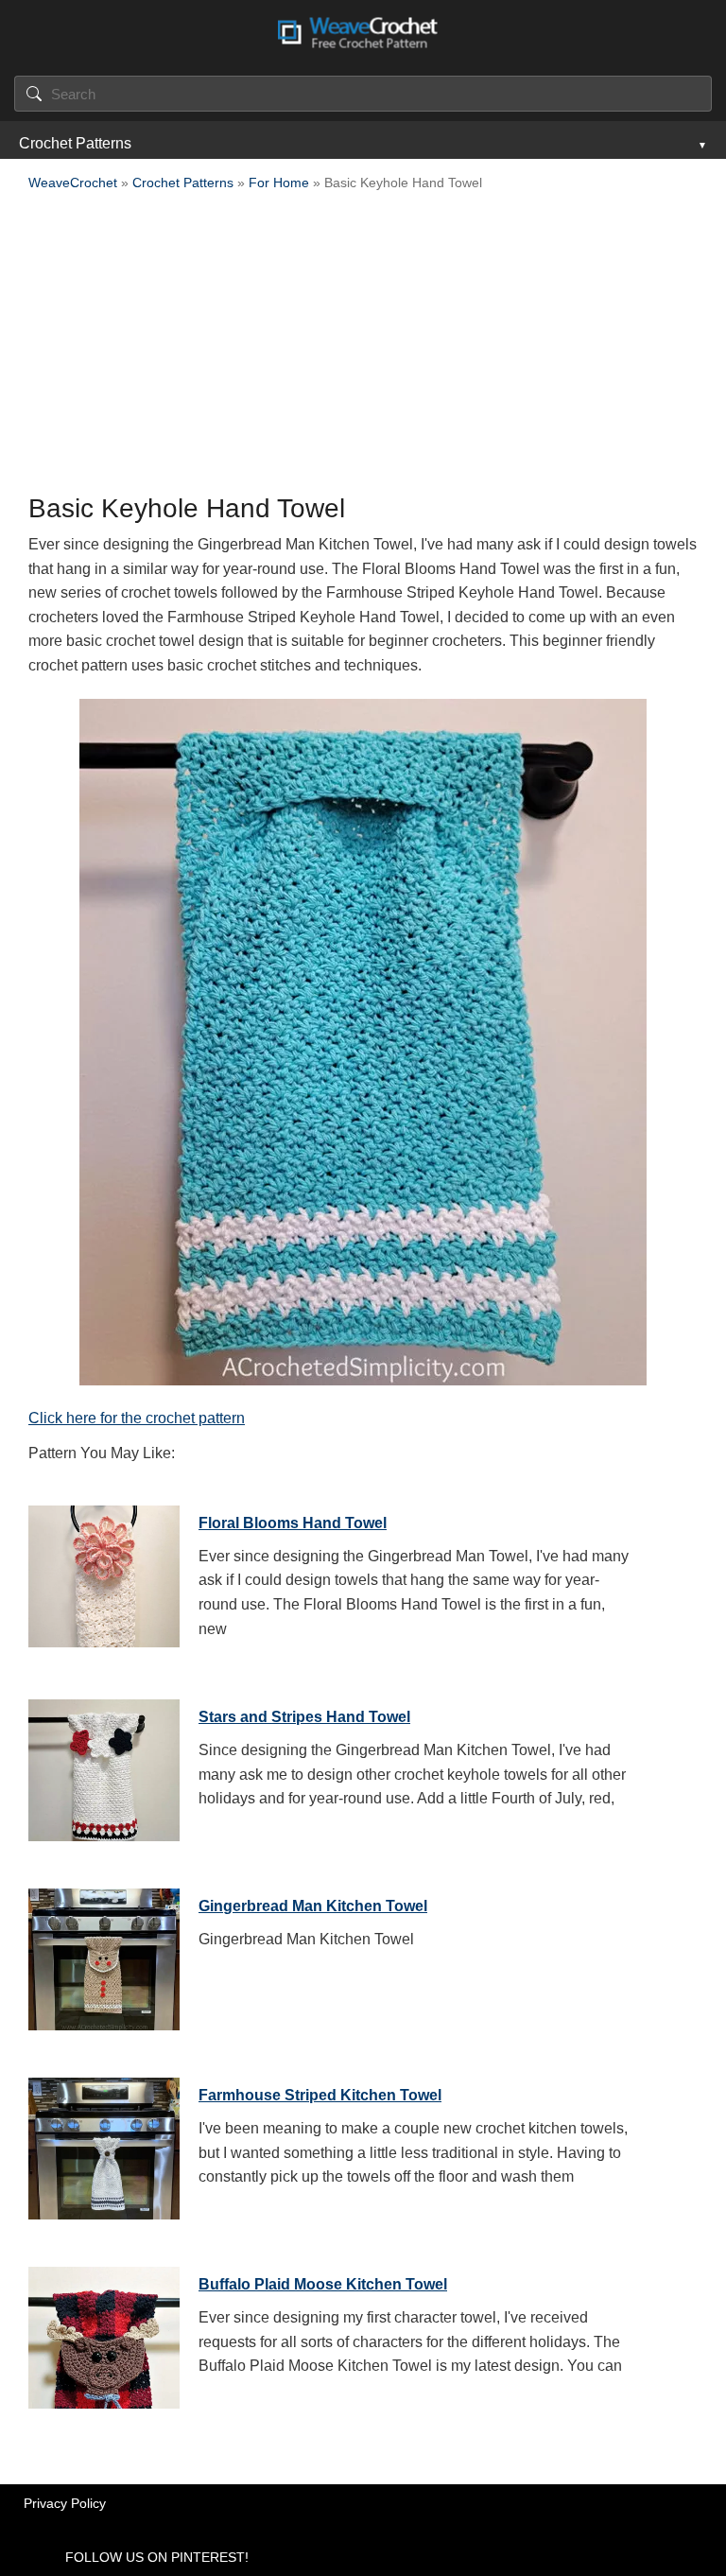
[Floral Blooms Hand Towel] (104, 1572)
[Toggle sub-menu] (700, 144)
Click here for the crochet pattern (137, 1418)
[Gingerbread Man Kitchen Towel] (104, 1955)
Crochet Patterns (75, 143)
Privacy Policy (65, 2503)
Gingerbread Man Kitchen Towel (313, 1906)
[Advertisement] (363, 348)
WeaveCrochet (73, 183)
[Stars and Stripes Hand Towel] (104, 1766)
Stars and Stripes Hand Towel (304, 1717)
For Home (279, 183)
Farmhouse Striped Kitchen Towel (320, 2095)
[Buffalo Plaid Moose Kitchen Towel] (104, 2333)
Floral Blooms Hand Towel (293, 1523)
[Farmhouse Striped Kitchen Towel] (104, 2144)
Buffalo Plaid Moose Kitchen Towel (323, 2284)
